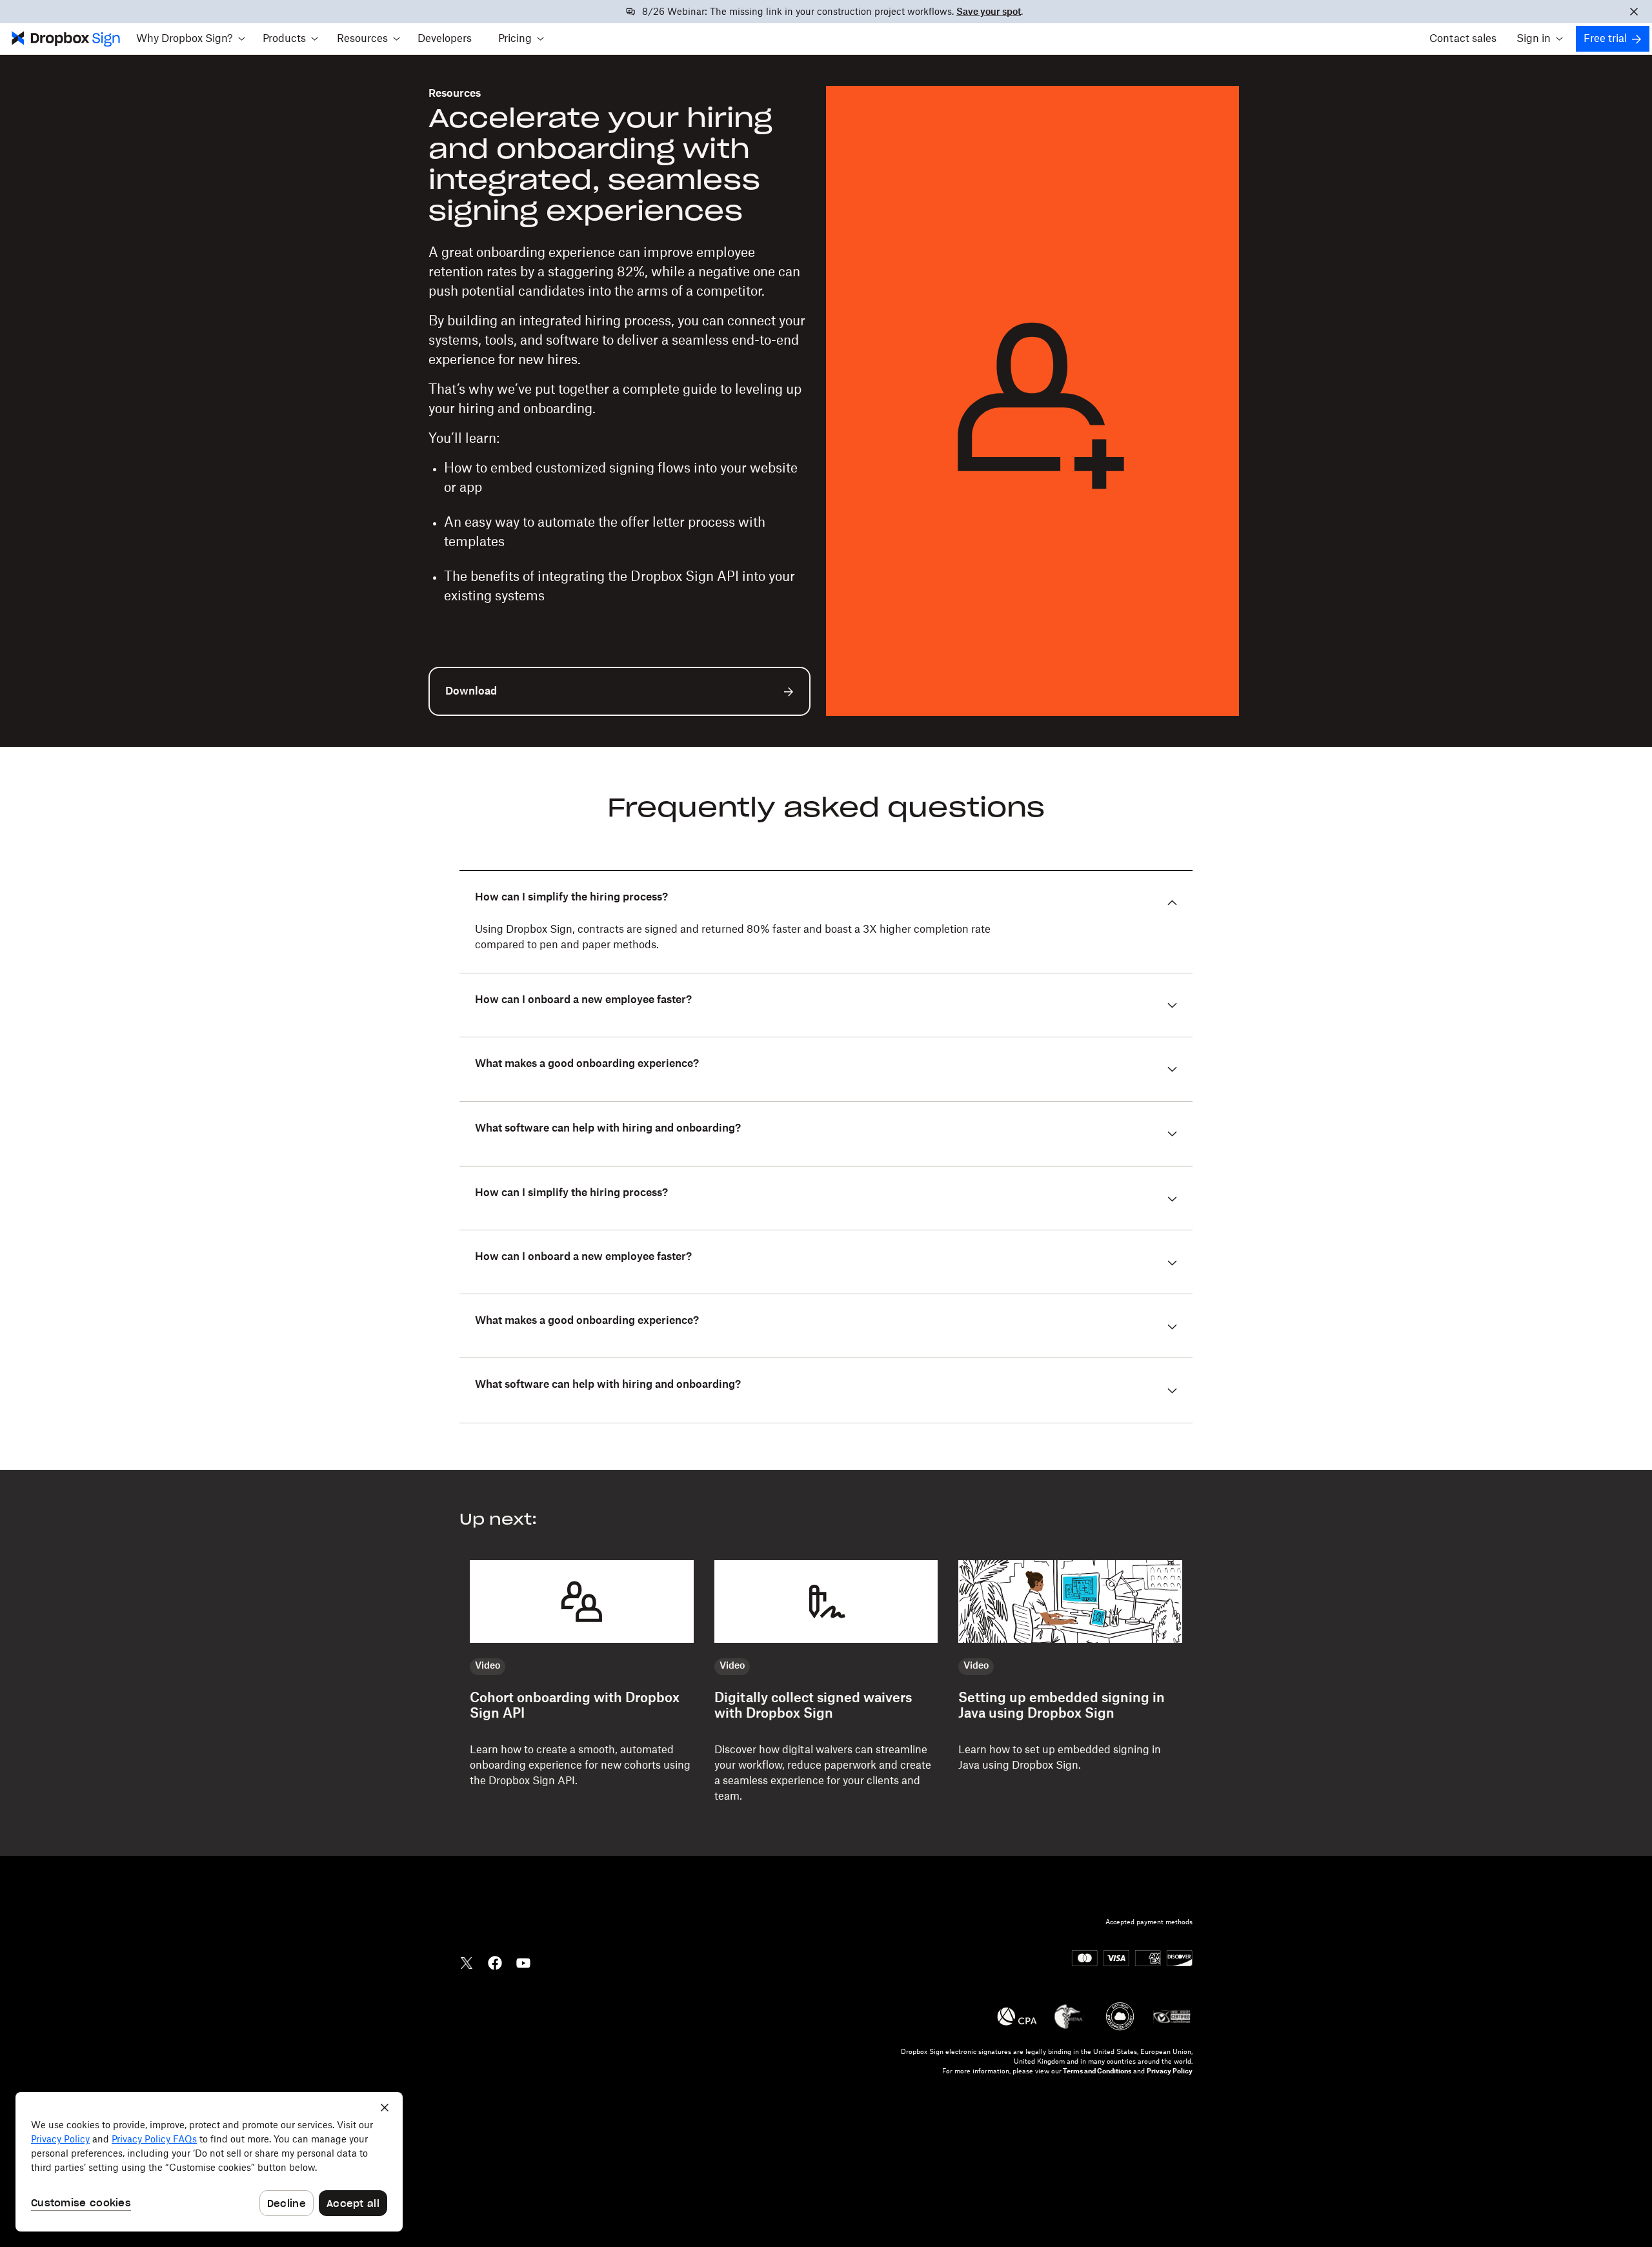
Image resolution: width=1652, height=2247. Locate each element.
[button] (190, 39)
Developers (445, 39)
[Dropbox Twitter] (467, 1962)
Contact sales (1463, 39)
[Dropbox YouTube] (523, 1962)
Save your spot (989, 12)
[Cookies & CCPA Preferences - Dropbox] (209, 2162)
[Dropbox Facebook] (495, 1962)
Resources (455, 94)
